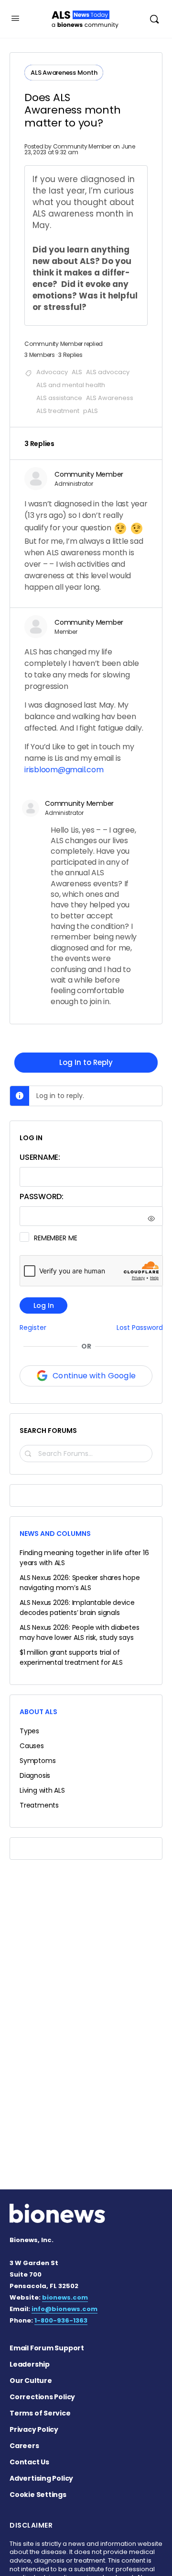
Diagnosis (35, 1775)
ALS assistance (59, 398)
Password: (42, 1196)
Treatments (39, 1805)
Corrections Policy (42, 2397)
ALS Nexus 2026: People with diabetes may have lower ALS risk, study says (79, 1632)
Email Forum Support (47, 2348)
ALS (77, 372)
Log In (44, 1305)
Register (33, 1328)
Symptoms (38, 1761)
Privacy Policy (34, 2429)
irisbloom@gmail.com (64, 770)
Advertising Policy (41, 2478)
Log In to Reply (86, 1062)
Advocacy (52, 372)
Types (29, 1731)
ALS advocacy (108, 372)
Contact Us (29, 2462)
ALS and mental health (71, 385)
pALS (91, 411)
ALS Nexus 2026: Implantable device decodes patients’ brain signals (77, 1608)
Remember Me (55, 1238)
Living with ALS (42, 1790)
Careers (24, 2446)
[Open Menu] (15, 18)
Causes (32, 1746)
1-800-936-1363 (61, 2320)
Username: (40, 1157)
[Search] (154, 19)
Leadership (30, 2364)
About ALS (38, 1712)
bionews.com (65, 2297)
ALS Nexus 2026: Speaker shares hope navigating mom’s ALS (80, 1583)
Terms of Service (40, 2413)
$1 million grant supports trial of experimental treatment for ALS (71, 1657)
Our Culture (31, 2381)
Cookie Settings (38, 2495)
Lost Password (140, 1328)
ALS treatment (58, 411)
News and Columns (55, 1534)
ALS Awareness (110, 398)
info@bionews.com (64, 2309)
